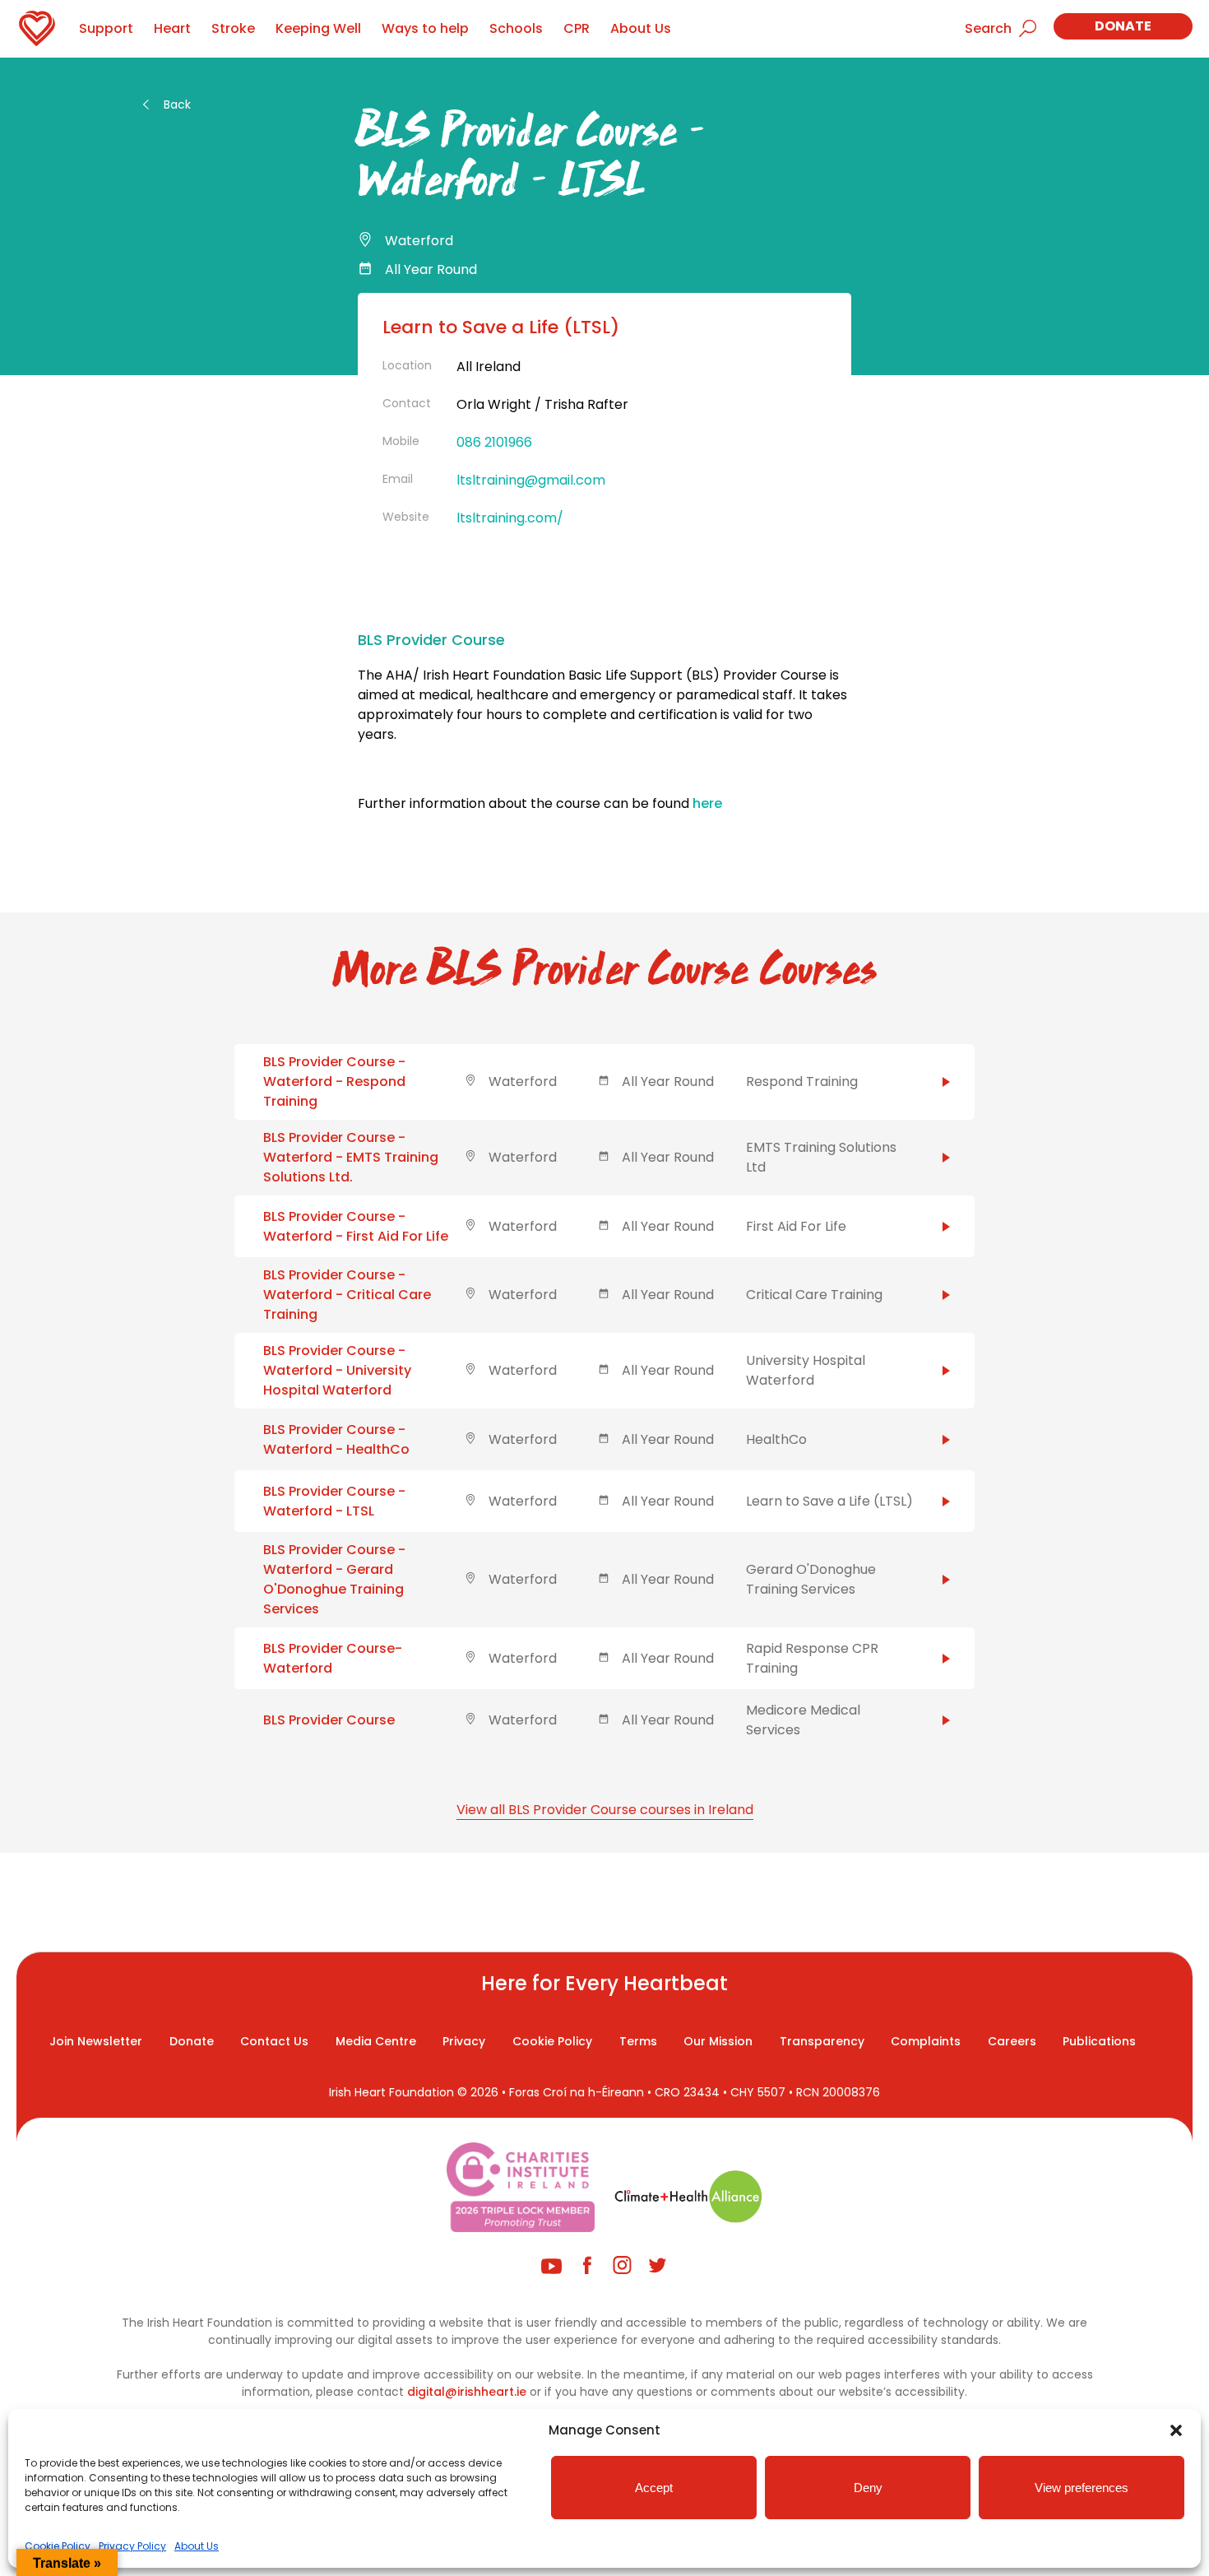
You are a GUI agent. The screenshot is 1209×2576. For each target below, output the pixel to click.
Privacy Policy (132, 2546)
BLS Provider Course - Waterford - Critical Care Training (347, 1295)
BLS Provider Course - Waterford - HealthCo (336, 1439)
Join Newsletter (96, 2041)
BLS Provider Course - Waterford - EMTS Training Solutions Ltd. (351, 1157)
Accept (654, 2488)
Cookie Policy (58, 2546)
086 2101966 (494, 442)
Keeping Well (318, 28)
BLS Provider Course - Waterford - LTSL (334, 1501)
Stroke (233, 28)
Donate (1123, 26)
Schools (516, 28)
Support (106, 28)
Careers (1012, 2041)
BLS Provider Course (329, 1720)
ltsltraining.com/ (510, 518)
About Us (197, 2546)
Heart (172, 28)
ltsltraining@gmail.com (531, 480)
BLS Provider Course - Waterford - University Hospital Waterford (337, 1370)
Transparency (822, 2041)
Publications (1099, 2041)
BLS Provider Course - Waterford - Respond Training (334, 1081)
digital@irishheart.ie (467, 2392)
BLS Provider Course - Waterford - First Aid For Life (356, 1226)
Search (988, 28)
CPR (577, 28)
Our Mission (718, 2041)
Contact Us (274, 2041)
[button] (1176, 2430)
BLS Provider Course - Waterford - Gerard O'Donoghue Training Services (334, 1579)
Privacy (464, 2041)
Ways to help (425, 28)
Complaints (926, 2041)
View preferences (1082, 2488)
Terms (638, 2041)
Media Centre (376, 2041)
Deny (868, 2488)
